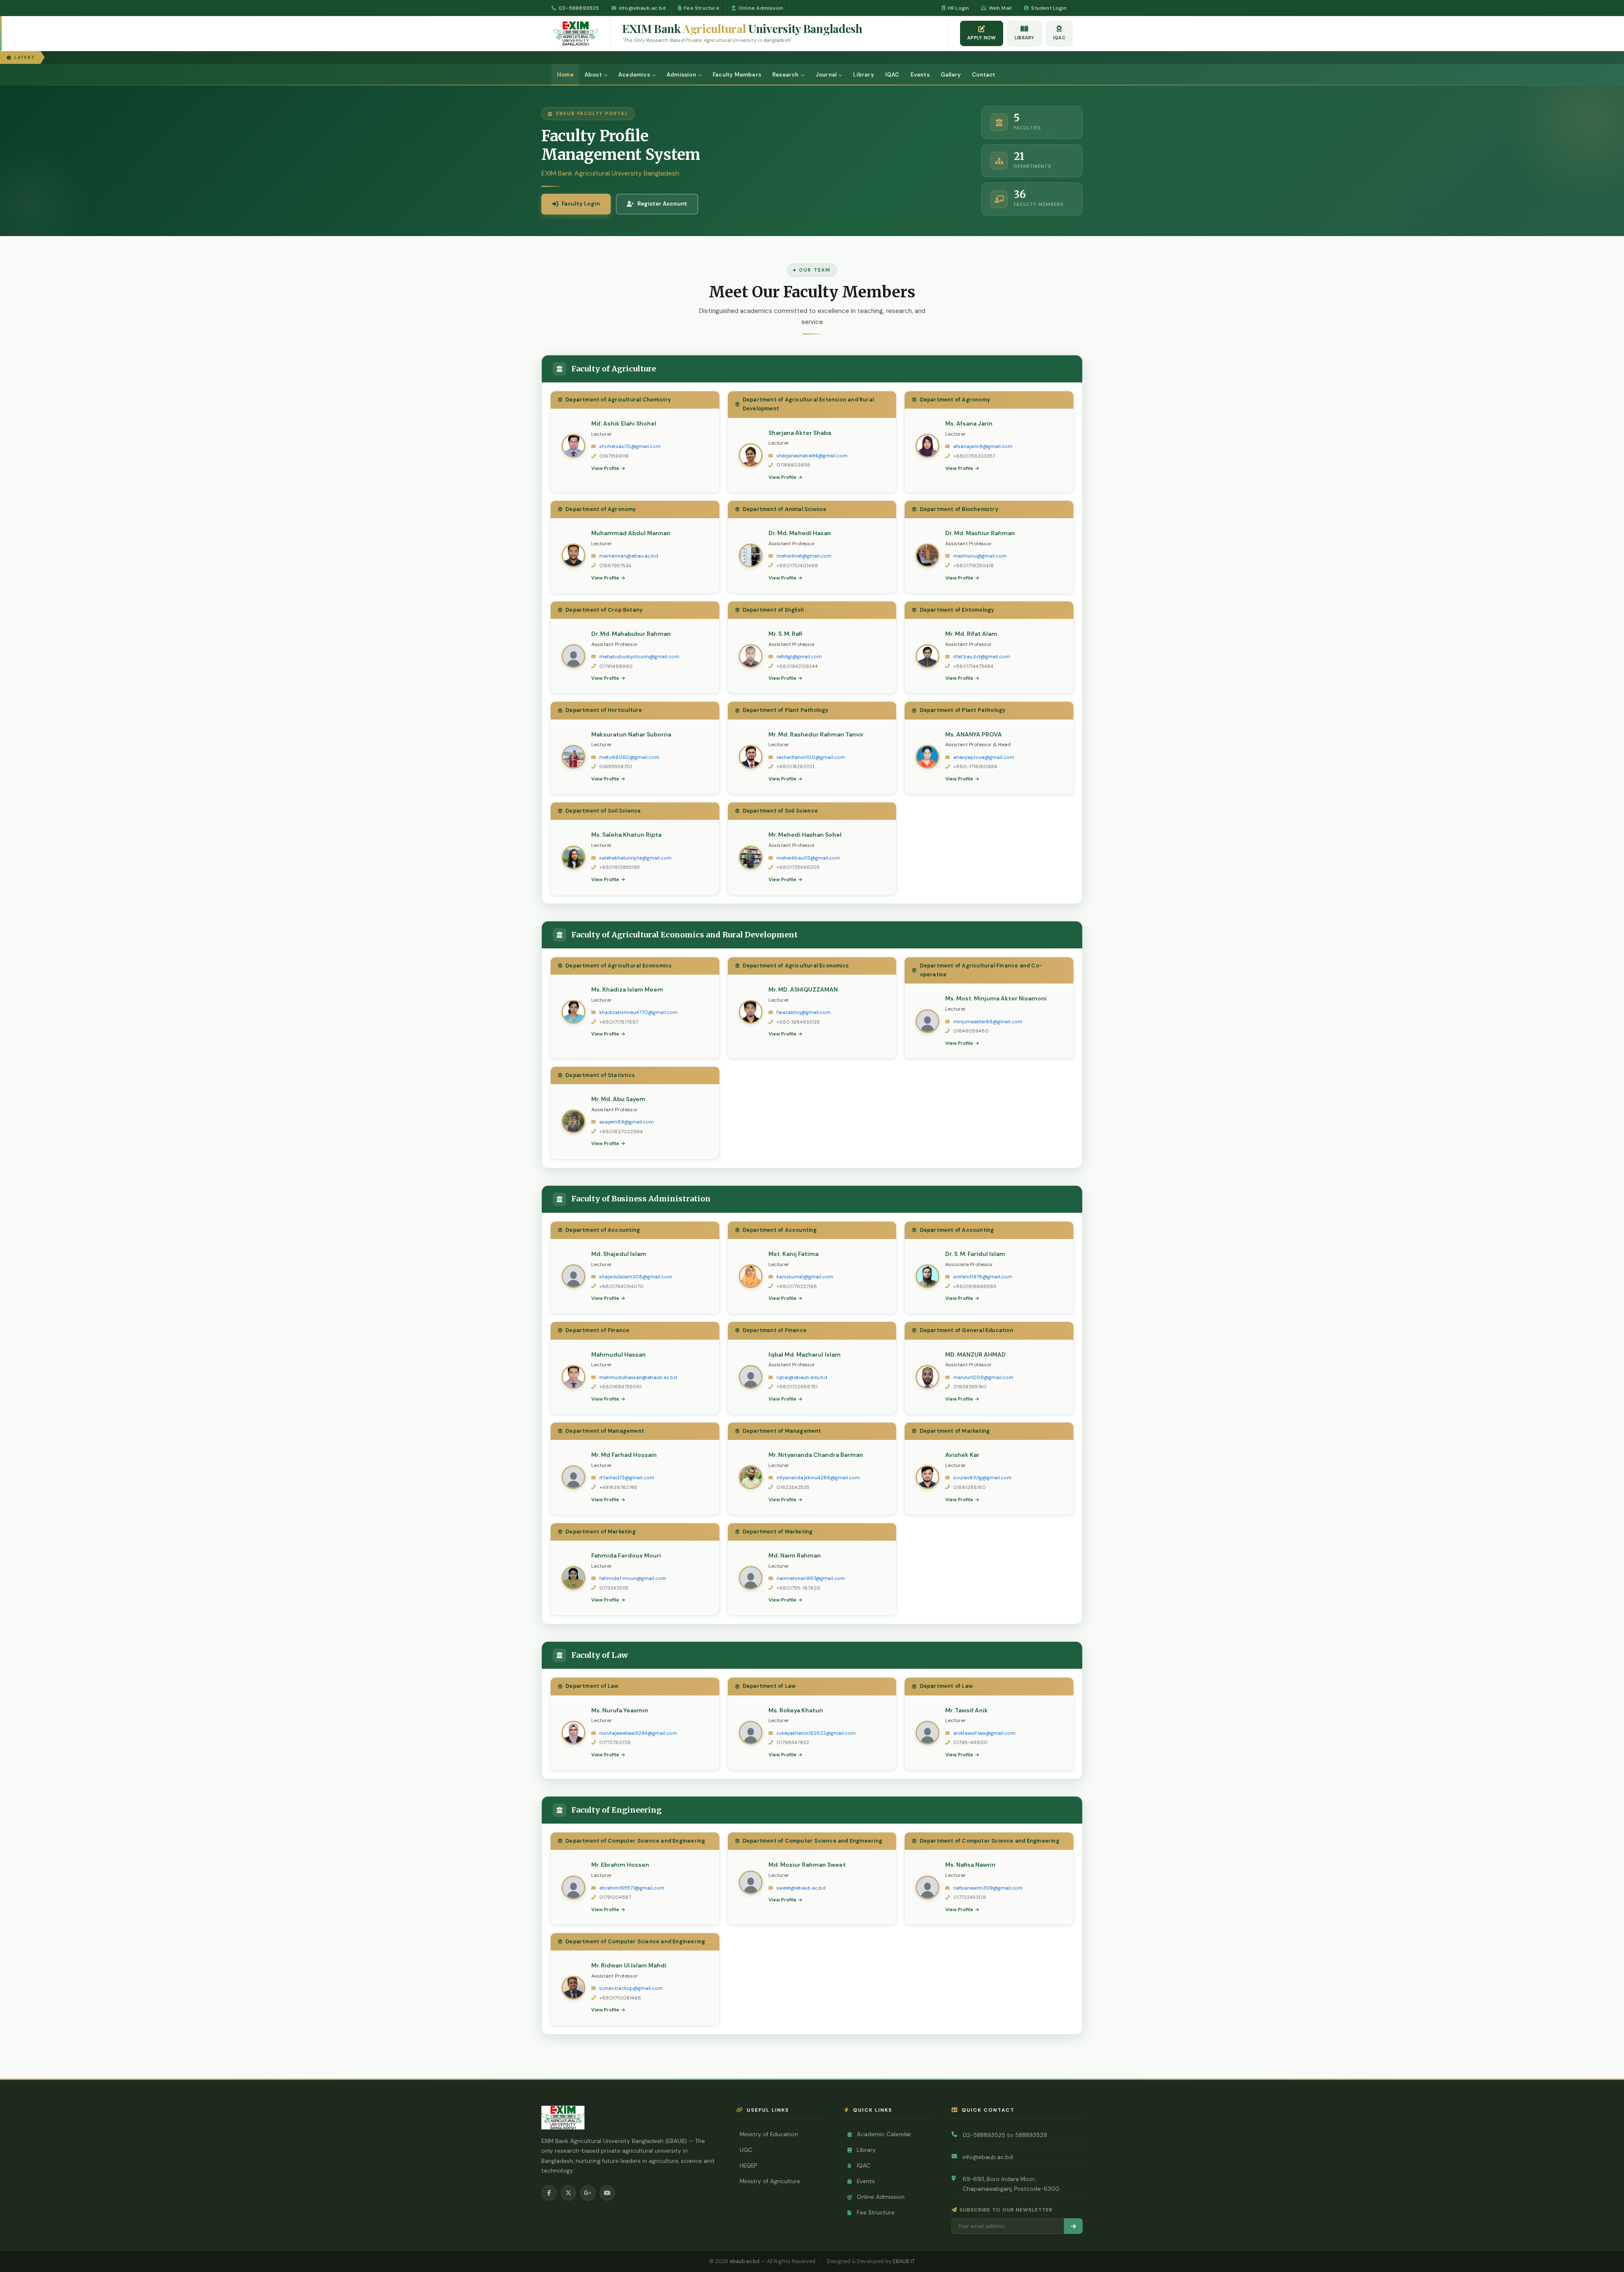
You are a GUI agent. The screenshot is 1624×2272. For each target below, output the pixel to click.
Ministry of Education (769, 2134)
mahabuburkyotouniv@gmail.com (639, 657)
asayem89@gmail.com (627, 1122)
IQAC (1059, 38)
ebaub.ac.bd (745, 2261)
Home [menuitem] (565, 75)
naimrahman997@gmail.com (811, 1578)
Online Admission (761, 8)
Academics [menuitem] (634, 75)
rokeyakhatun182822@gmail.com (816, 1733)
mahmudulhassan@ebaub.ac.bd (638, 1378)
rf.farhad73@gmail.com (627, 1478)
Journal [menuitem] (826, 75)
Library (1025, 38)
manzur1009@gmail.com (983, 1378)
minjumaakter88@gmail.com (988, 1022)
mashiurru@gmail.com (980, 556)
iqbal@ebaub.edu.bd (802, 1378)
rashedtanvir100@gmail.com (811, 757)
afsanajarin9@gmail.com (983, 446)
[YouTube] (607, 2193)
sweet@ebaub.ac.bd (801, 1888)
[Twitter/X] (568, 2193)
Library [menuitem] (863, 75)
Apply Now (982, 38)
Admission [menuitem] (681, 75)
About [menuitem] (593, 75)
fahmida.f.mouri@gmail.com (633, 1578)
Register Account (662, 204)
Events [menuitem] (920, 75)
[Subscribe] (1073, 2226)
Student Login (1049, 8)
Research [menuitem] (786, 75)
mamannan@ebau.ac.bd (629, 556)
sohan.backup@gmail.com (631, 1988)
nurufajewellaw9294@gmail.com (638, 1733)
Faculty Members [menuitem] (737, 75)
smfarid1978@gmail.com (983, 1277)
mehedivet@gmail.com (804, 556)
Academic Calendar (884, 2134)
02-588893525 (579, 8)
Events (866, 2181)
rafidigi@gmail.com (799, 657)
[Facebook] (549, 2193)
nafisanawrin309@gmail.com (988, 1888)
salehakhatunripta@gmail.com (635, 858)
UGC (746, 2150)
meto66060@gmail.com (629, 757)
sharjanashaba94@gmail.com (812, 456)
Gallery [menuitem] (951, 75)
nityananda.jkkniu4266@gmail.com (818, 1478)
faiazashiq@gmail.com (804, 1012)
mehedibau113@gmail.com (808, 858)
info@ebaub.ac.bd (642, 8)
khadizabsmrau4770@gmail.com (638, 1012)
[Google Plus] (588, 2193)
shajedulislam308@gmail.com (636, 1277)
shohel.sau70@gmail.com (630, 446)
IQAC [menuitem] (892, 75)
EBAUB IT (904, 2261)
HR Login (959, 8)
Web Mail (1000, 8)
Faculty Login (581, 204)
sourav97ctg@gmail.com (982, 1478)
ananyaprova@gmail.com (984, 757)
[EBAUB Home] (582, 33)
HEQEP (748, 2166)
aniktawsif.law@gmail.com (984, 1733)
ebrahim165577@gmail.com (632, 1888)
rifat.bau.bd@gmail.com (982, 657)
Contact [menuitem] (983, 75)
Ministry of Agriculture (770, 2181)
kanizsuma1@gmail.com (805, 1277)
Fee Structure (702, 8)
